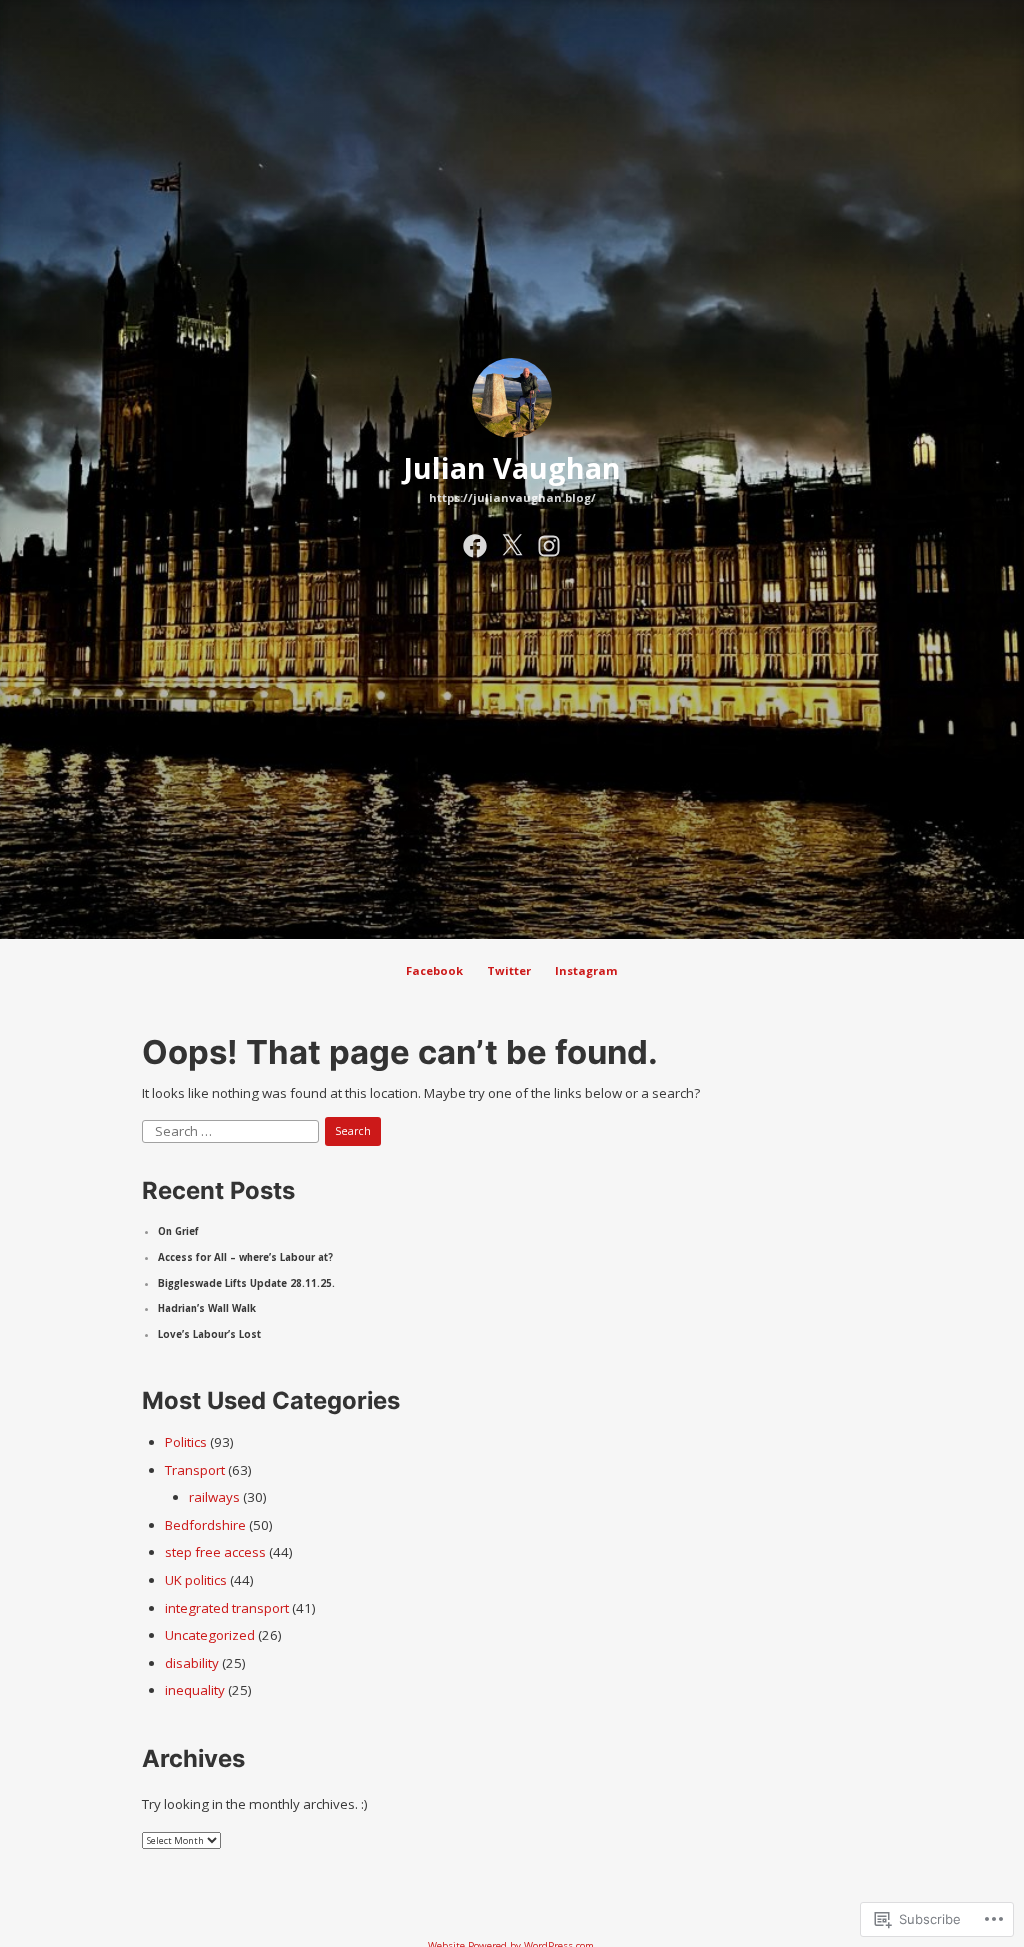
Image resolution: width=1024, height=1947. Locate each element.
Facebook (434, 970)
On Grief (178, 1231)
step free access (215, 1552)
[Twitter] (512, 543)
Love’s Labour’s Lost (209, 1334)
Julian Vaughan (512, 467)
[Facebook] (475, 543)
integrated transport (227, 1608)
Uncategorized (210, 1635)
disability (192, 1663)
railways (214, 1497)
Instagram (586, 970)
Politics (186, 1442)
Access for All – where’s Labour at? (245, 1257)
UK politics (196, 1580)
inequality (195, 1690)
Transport (195, 1470)
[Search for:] (232, 1130)
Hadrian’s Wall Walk (207, 1308)
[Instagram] (549, 543)
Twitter (509, 970)
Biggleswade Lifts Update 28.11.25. (246, 1283)
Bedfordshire (205, 1525)
